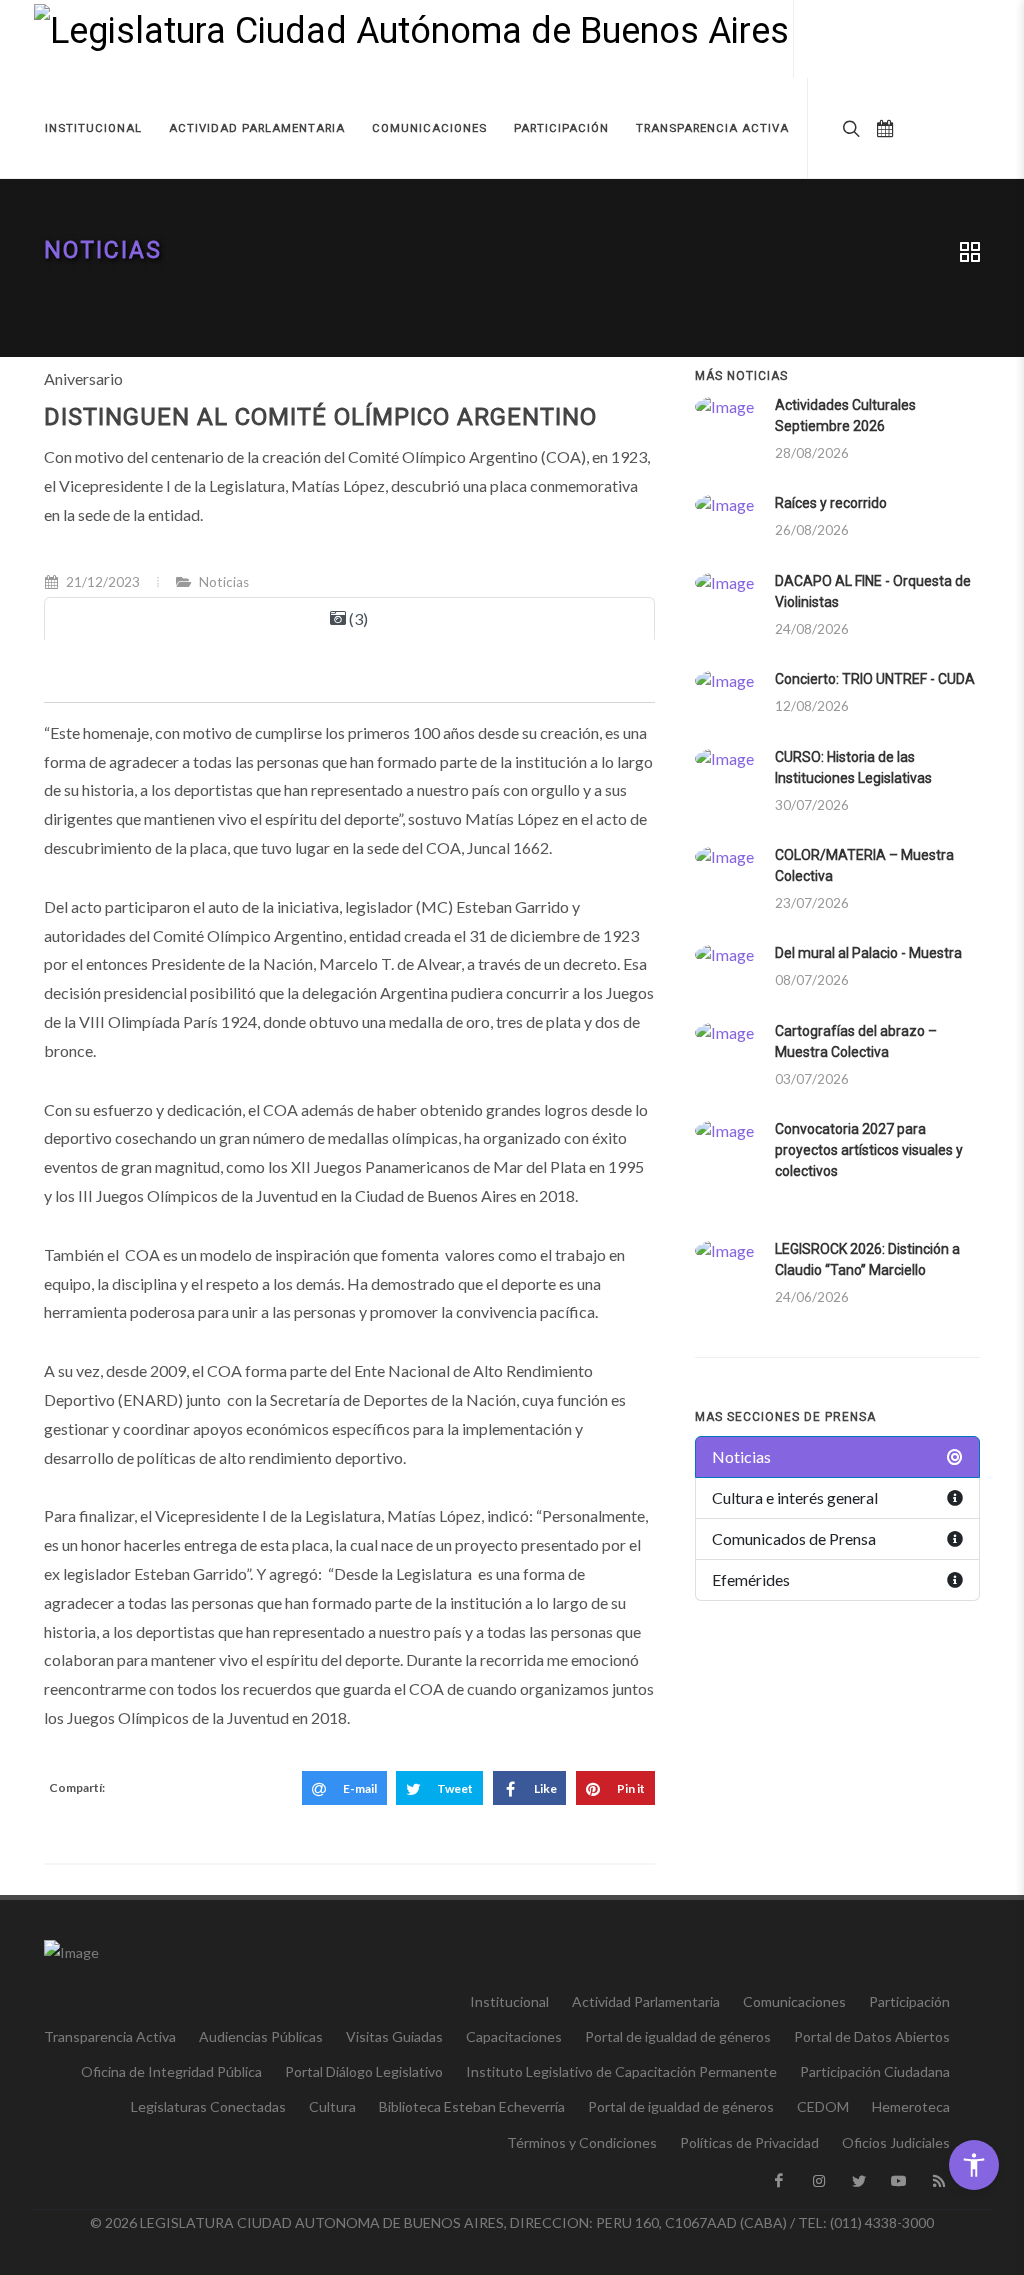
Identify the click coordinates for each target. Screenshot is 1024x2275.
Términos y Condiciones (582, 2142)
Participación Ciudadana (875, 2071)
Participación (909, 2001)
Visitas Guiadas (394, 2036)
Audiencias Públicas (261, 2036)
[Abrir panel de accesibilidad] (974, 2165)
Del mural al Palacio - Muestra (868, 953)
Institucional (509, 2001)
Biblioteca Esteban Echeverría (472, 2106)
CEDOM (823, 2106)
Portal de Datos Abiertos (872, 2036)
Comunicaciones (794, 2001)
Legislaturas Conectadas (208, 2106)
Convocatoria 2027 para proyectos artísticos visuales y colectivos (869, 1150)
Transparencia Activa (110, 2036)
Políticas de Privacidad (749, 2142)
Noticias (103, 250)
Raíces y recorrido (831, 503)
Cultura (332, 2106)
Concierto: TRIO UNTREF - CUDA (875, 679)
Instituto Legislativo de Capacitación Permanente (621, 2071)
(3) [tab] (357, 618)
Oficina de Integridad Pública (171, 2071)
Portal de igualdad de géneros (678, 2036)
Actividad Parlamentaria (646, 2001)
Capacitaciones (514, 2036)
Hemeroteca (911, 2106)
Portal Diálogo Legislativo (364, 2071)
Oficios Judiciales (896, 2142)
